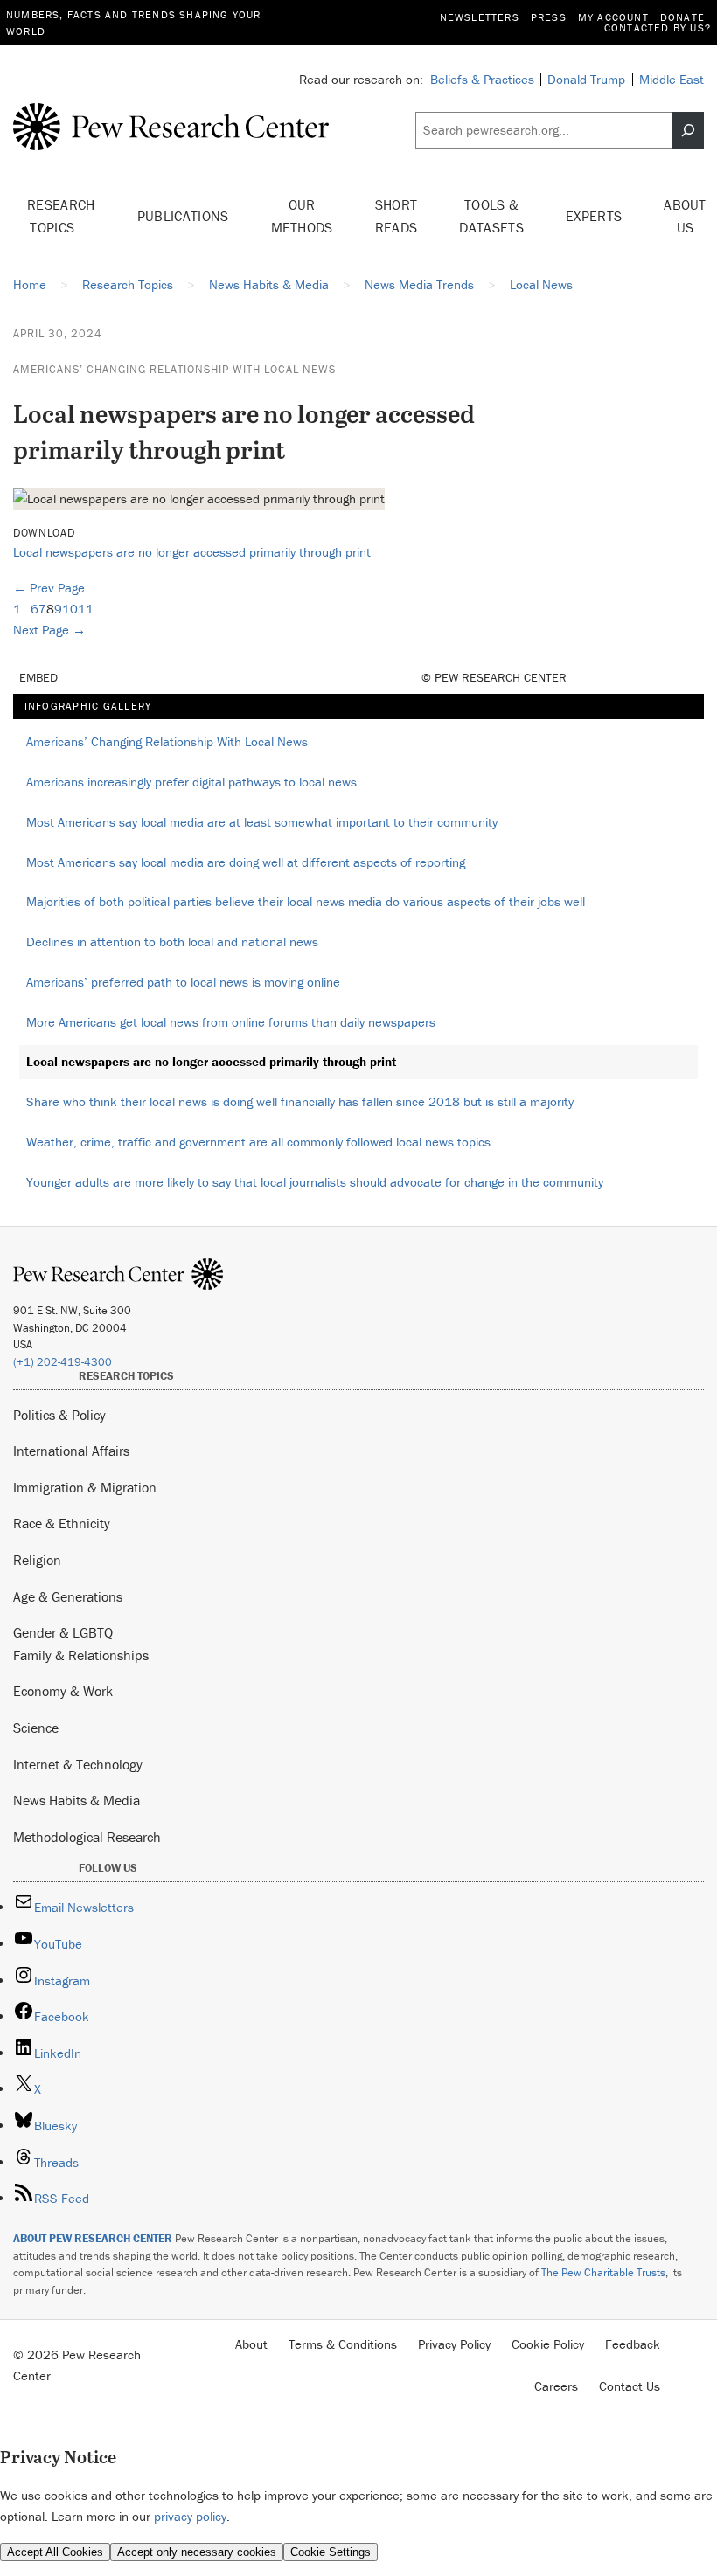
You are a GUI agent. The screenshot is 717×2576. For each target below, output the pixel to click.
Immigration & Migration (85, 1487)
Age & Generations (68, 1596)
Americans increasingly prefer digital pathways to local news (191, 782)
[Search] (688, 130)
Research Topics (61, 216)
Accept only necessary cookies (197, 2552)
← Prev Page (49, 588)
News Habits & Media (77, 1800)
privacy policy (190, 2516)
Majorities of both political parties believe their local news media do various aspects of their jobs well (306, 901)
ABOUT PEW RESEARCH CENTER (93, 2238)
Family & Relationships (81, 1655)
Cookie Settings (331, 2552)
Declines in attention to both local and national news (172, 942)
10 (70, 609)
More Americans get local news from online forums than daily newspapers (231, 1022)
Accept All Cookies (55, 2552)
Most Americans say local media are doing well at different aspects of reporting (246, 862)
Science (36, 1728)
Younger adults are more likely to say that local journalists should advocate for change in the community (315, 1182)
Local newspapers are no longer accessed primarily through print (192, 552)
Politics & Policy (59, 1415)
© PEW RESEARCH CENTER (494, 677)
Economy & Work (63, 1691)
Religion (37, 1560)
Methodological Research (87, 1837)
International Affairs (71, 1451)
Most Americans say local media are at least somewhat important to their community (262, 822)
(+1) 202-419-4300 (63, 1362)
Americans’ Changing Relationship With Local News (174, 369)
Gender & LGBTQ (63, 1632)
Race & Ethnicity (62, 1523)
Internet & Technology (78, 1764)
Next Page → (49, 630)
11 (86, 609)
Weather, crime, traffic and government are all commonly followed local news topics (258, 1142)
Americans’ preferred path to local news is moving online (183, 982)
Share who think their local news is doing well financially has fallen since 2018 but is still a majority (300, 1101)
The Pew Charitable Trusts (603, 2272)
